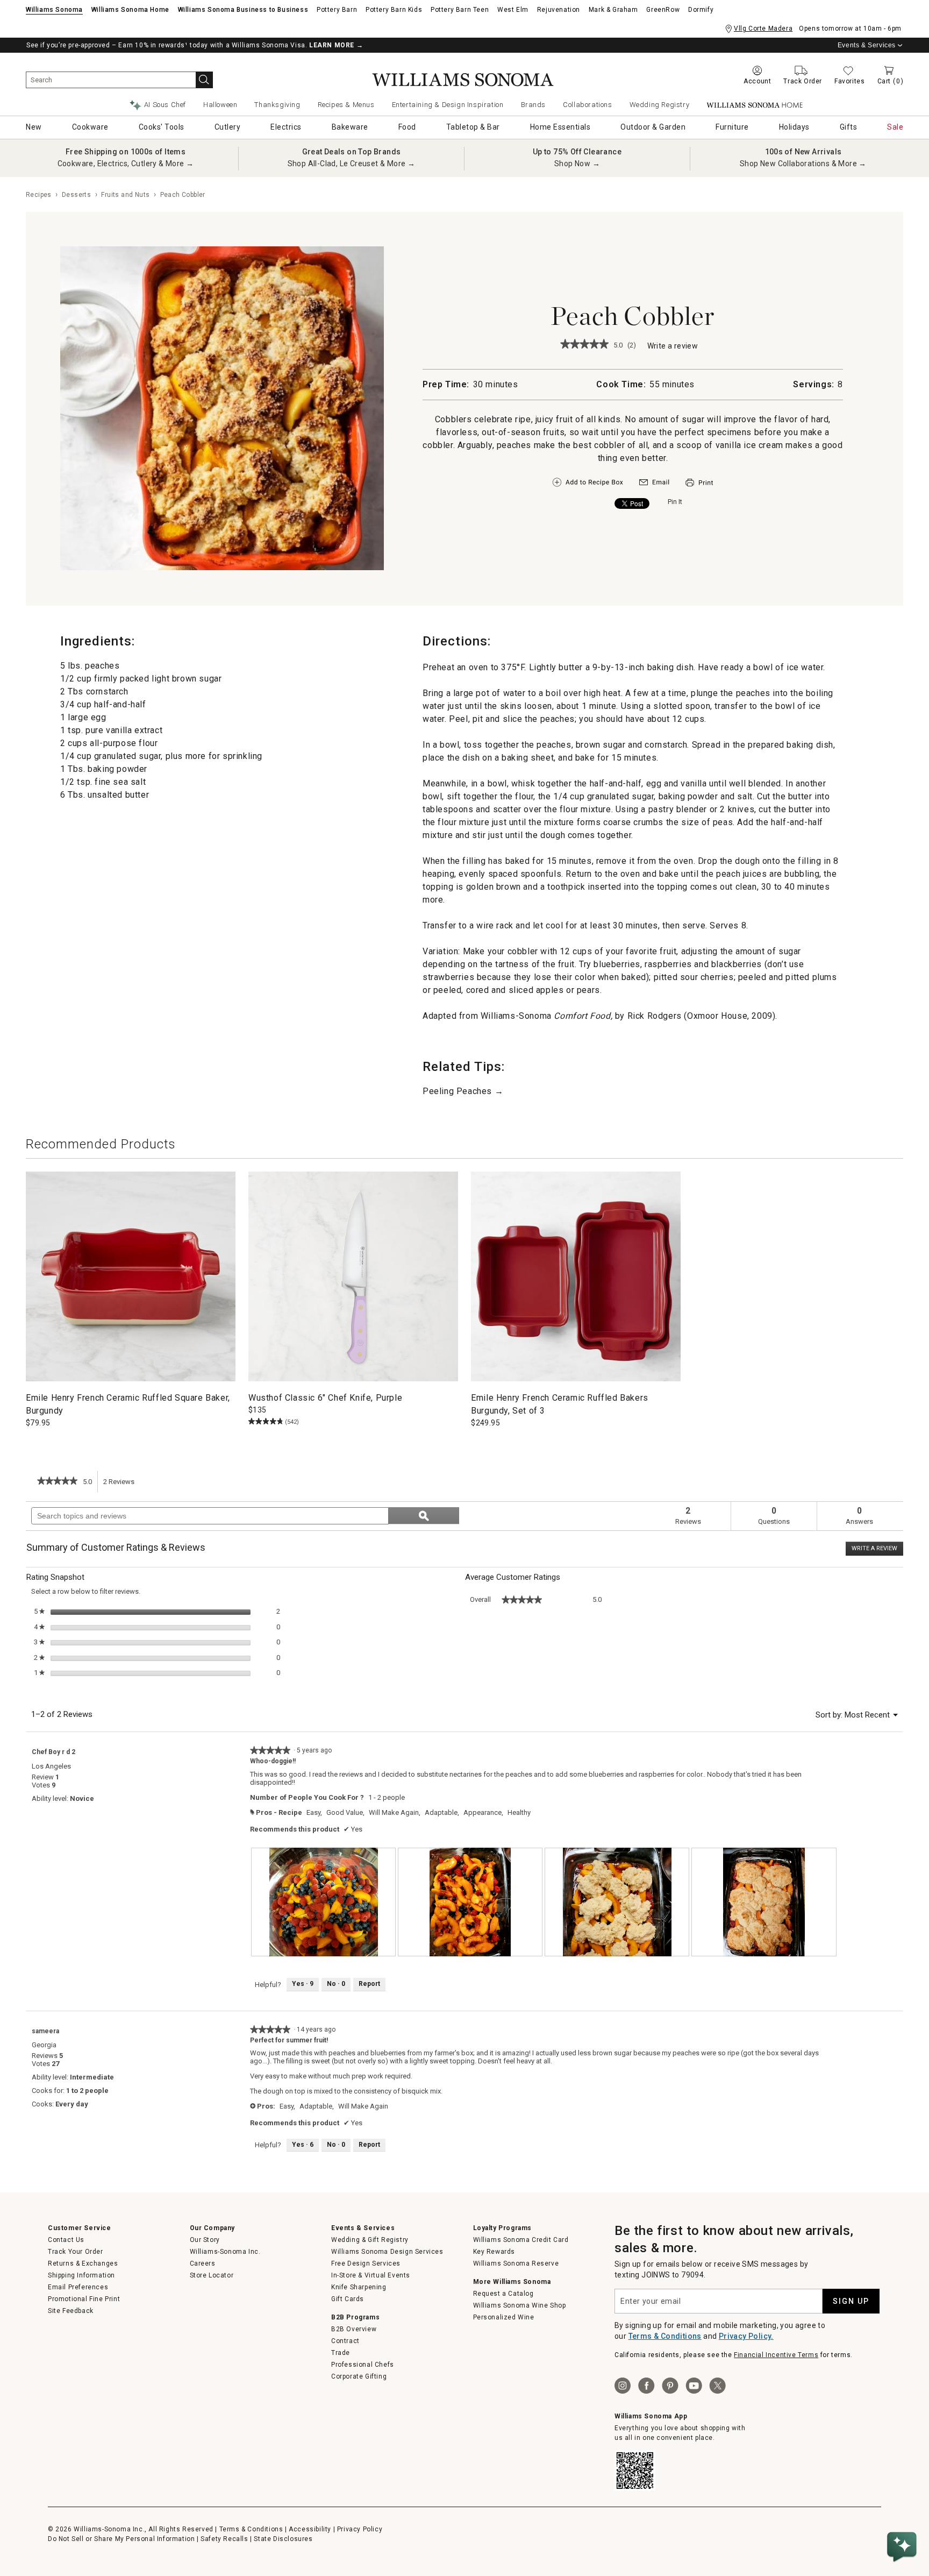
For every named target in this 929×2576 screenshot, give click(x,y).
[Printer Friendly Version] (699, 488)
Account (757, 81)
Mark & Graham (613, 10)
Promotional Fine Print (84, 2299)
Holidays (794, 127)
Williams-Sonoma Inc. (225, 2252)
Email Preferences (78, 2287)
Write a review (673, 347)
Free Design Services (366, 2263)
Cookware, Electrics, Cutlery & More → (126, 164)
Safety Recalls (224, 2539)
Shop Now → (577, 164)
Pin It (675, 502)
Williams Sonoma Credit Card (521, 2240)
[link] (584, 345)
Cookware (90, 127)
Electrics (286, 127)
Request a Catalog (503, 2294)
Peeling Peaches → (463, 1091)
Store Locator (212, 2275)
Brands (534, 105)
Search (204, 80)
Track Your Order (76, 2252)
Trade (341, 2353)
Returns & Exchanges (83, 2263)
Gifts (849, 127)
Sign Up (851, 2301)
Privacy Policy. (746, 2336)
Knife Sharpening (359, 2287)
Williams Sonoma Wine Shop (520, 2305)
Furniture (732, 127)
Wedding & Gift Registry (370, 2240)
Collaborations (587, 105)
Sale (895, 127)
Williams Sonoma (54, 10)
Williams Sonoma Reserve (516, 2263)
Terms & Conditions (665, 2336)
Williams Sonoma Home (130, 10)
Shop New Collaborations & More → (803, 164)
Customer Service (80, 2228)
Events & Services (867, 45)
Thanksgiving (277, 105)
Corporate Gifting (359, 2376)
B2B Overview (354, 2329)
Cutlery (228, 127)
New (34, 127)
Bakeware (350, 127)
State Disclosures (283, 2539)
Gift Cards (348, 2299)
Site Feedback (71, 2311)
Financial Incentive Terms (776, 2355)
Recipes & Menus (346, 105)
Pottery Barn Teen (460, 10)
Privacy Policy (360, 2529)
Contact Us (66, 2240)
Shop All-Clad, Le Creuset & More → (352, 164)
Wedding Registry (660, 105)
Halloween (220, 105)
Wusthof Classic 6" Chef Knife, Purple (325, 1398)
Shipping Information (81, 2275)
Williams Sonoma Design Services (387, 2252)
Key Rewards (494, 2252)
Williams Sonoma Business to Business (243, 10)
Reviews (122, 1485)
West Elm (513, 10)
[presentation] (323, 1902)
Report (369, 1984)
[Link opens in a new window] (654, 485)
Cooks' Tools (162, 127)
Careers (203, 2263)
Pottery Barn (337, 10)
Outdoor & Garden (653, 127)
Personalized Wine (504, 2317)
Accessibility (310, 2529)
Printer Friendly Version (699, 483)
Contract (345, 2341)
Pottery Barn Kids (394, 10)
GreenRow (663, 10)
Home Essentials (560, 127)
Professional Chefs (363, 2365)
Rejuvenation (559, 10)
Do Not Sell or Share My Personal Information (121, 2539)
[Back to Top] (904, 2514)
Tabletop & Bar (473, 127)
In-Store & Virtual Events (371, 2275)
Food (407, 127)
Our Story (205, 2240)
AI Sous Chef (165, 105)
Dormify (701, 10)
